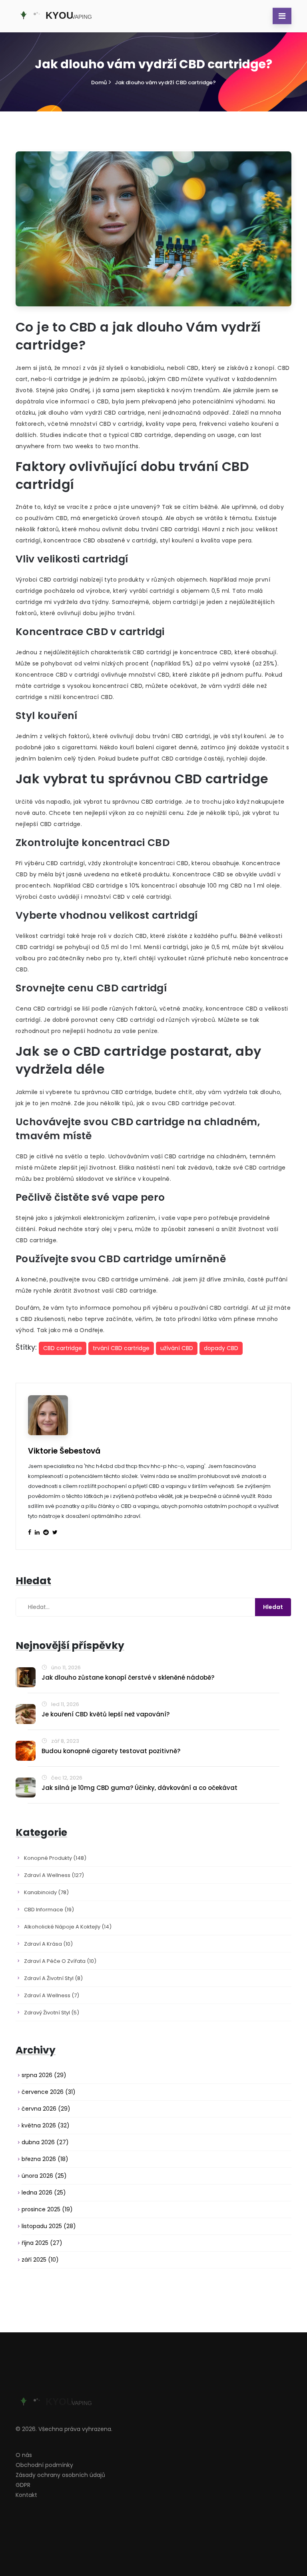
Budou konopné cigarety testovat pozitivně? (111, 1751)
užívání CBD (177, 1348)
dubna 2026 (45, 2142)
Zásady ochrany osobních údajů (60, 2475)
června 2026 (46, 2109)
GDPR (23, 2485)
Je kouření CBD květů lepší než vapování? (106, 1714)
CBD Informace (49, 1910)
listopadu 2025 (49, 2226)
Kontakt (26, 2495)
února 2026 (44, 2176)
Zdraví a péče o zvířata (60, 1961)
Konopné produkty (55, 1858)
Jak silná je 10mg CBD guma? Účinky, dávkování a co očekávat (140, 1788)
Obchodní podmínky (44, 2465)
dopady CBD (221, 1348)
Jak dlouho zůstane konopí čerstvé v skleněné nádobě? (128, 1677)
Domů (99, 82)
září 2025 (40, 2260)
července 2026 (49, 2092)
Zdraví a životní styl (53, 1978)
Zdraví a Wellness (52, 1995)
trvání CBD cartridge (121, 1348)
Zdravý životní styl (52, 2013)
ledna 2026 (44, 2193)
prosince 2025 (47, 2209)
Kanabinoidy (46, 1892)
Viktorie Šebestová (64, 1451)
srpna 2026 (44, 2075)
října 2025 (42, 2243)
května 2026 (46, 2125)
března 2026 (45, 2159)
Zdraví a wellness (54, 1875)
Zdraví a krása (48, 1944)
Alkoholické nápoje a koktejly (68, 1927)
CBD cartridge (63, 1348)
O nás (24, 2455)
